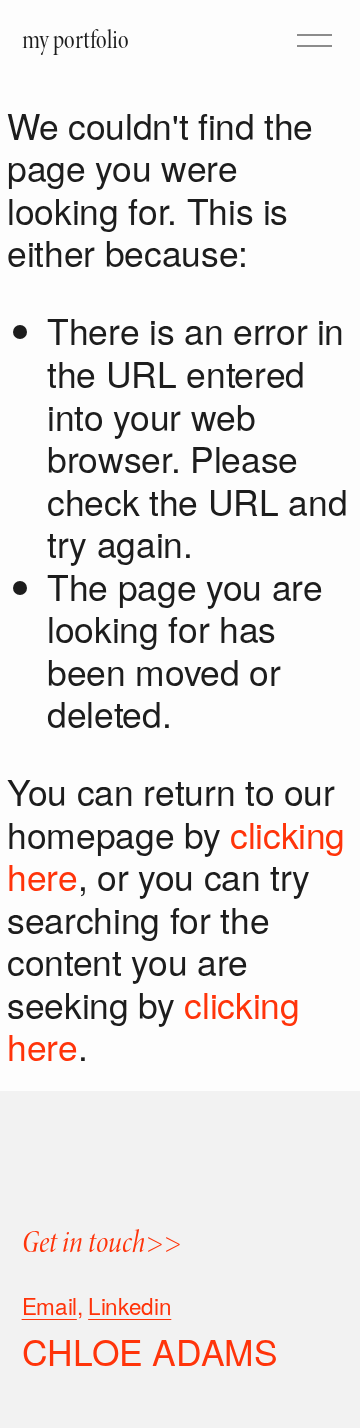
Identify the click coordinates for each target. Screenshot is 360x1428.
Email (49, 1305)
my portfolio (75, 40)
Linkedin (129, 1305)
